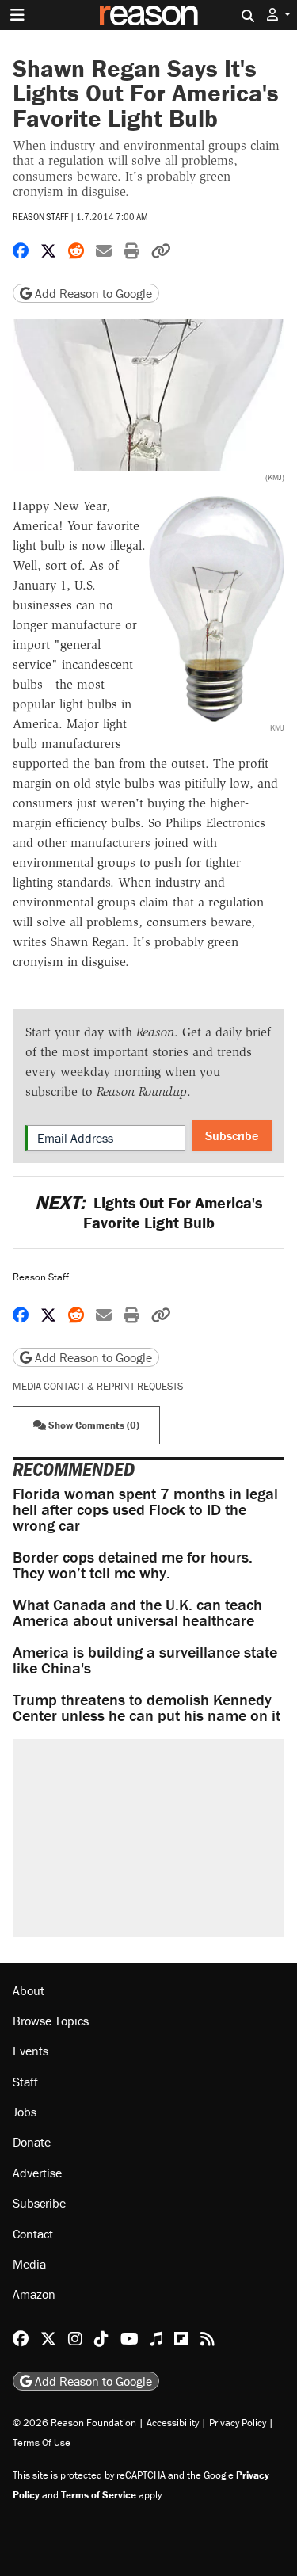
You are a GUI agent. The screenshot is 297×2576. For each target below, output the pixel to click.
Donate (32, 2142)
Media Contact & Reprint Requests (98, 1386)
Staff (25, 2082)
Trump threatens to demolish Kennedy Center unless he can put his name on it (147, 1707)
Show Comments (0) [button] (93, 1425)
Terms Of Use (42, 2442)
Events (30, 2051)
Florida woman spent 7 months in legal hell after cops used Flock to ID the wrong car (145, 1509)
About (29, 1990)
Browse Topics (51, 2021)
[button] (279, 15)
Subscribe (232, 1135)
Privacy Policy (238, 2423)
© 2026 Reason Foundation (74, 2423)
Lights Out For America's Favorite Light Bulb (148, 1212)
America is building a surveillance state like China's (145, 1660)
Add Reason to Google (92, 293)
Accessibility (173, 2423)
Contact (33, 2234)
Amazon (34, 2294)
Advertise (37, 2173)
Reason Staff (40, 216)
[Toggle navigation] (17, 15)
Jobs (25, 2112)
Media (29, 2264)
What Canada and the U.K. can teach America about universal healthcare (137, 1612)
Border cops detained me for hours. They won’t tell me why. (133, 1565)
